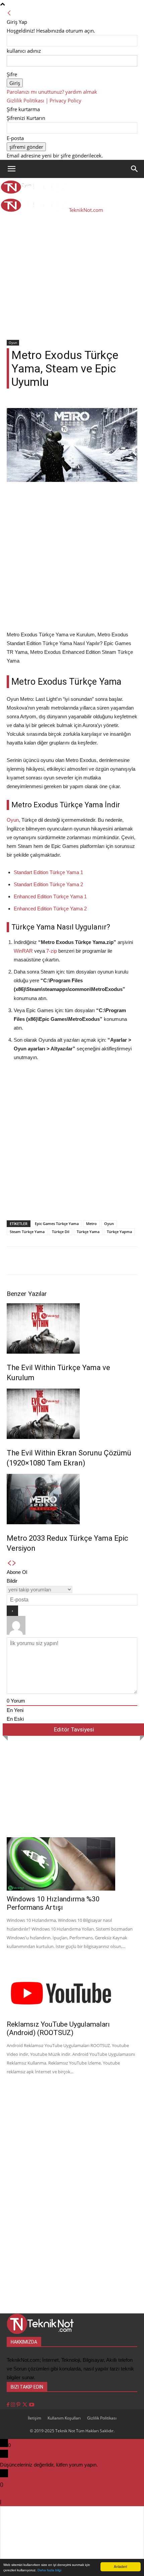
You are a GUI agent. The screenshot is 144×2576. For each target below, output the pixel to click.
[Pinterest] (19, 2405)
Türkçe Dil (61, 1232)
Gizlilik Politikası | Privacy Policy (44, 100)
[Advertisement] (72, 264)
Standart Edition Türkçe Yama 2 (48, 884)
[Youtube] (32, 2405)
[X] (25, 2405)
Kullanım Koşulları (64, 2418)
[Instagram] (14, 2405)
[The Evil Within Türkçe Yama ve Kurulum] (72, 1328)
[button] (11, 169)
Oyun (13, 343)
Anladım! (121, 2566)
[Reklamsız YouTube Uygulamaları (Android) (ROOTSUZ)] (72, 1989)
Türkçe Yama (88, 1232)
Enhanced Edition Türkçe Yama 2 (50, 909)
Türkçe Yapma (119, 1232)
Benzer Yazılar (27, 1294)
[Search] (135, 169)
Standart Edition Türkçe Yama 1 (48, 872)
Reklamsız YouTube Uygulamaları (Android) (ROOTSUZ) (58, 2028)
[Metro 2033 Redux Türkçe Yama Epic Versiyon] (72, 1499)
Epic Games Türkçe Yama (57, 1224)
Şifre (12, 74)
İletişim (34, 2418)
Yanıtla (10, 2502)
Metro (91, 1224)
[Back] (9, 13)
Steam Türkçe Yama (27, 1232)
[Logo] (34, 192)
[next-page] (14, 1563)
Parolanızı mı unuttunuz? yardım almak (52, 92)
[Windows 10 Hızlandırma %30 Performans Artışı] (72, 1864)
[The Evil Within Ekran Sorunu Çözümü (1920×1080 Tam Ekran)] (72, 1414)
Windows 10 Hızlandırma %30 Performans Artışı (53, 1903)
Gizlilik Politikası (102, 2418)
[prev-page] (9, 1563)
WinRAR (23, 951)
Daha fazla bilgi (49, 2570)
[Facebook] (9, 2405)
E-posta (15, 138)
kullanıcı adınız (24, 51)
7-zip (52, 951)
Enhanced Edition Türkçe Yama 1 (50, 896)
